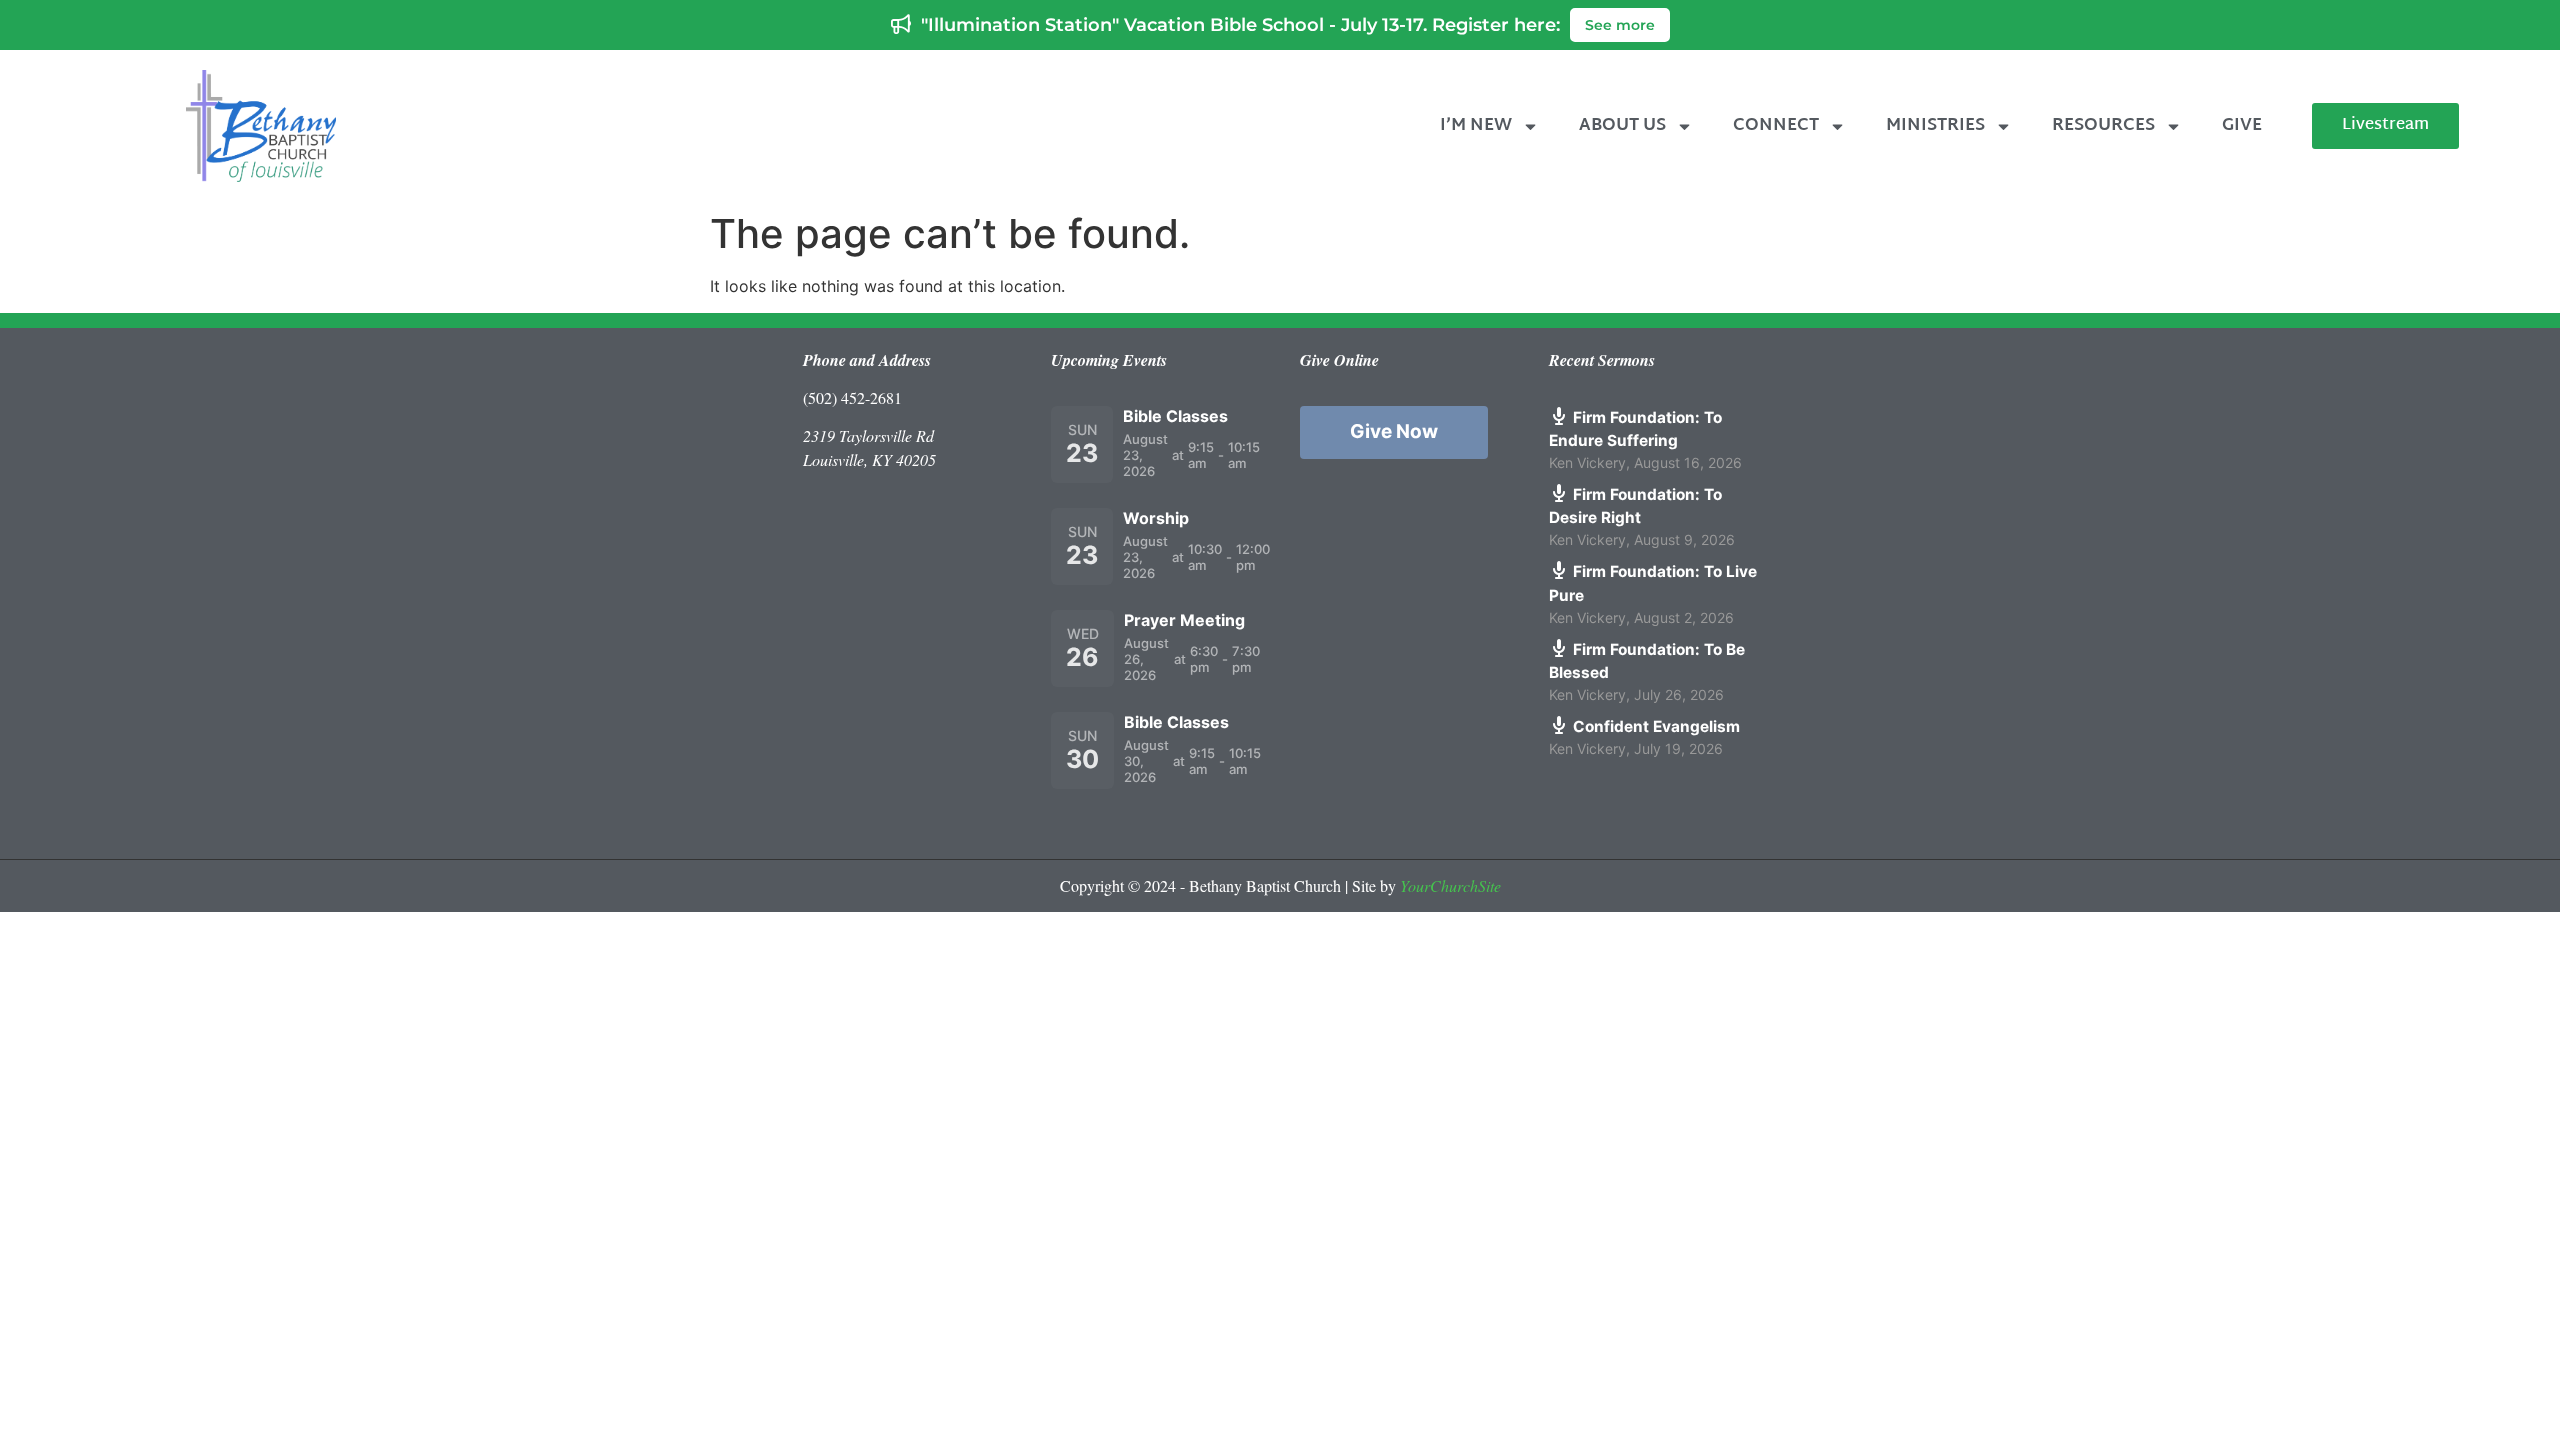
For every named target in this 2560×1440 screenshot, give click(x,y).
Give (2242, 125)
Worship (1156, 518)
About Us (1622, 125)
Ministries (1935, 125)
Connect (1776, 125)
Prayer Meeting (1184, 620)
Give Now (1394, 431)
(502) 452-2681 (852, 397)
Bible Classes (1175, 416)
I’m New (1476, 125)
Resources (2103, 125)
